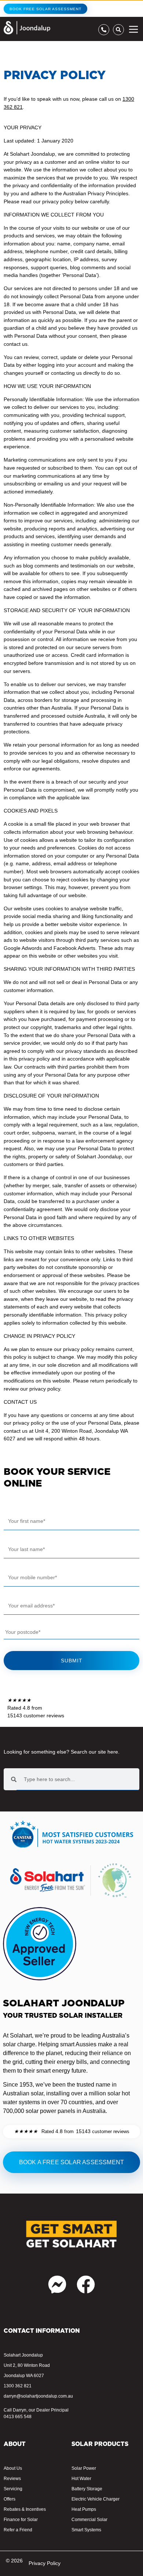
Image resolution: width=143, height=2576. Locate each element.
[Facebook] (86, 2284)
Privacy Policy (45, 2563)
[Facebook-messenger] (57, 2284)
